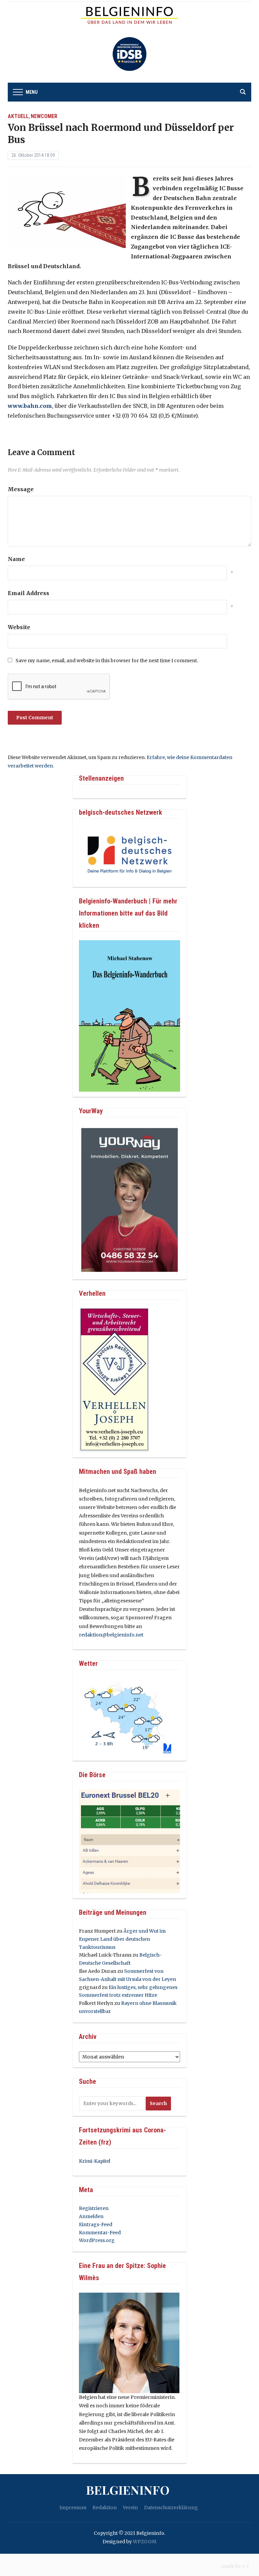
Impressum (73, 2508)
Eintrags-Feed (96, 2224)
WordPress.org (97, 2240)
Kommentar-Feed (100, 2233)
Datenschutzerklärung (171, 2508)
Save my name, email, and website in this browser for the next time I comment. (107, 661)
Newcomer (44, 116)
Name (16, 559)
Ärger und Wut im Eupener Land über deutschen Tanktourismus (122, 1939)
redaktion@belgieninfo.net (111, 1635)
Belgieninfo (128, 2490)
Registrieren (94, 2208)
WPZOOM (145, 2542)
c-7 (246, 2566)
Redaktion (105, 2508)
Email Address (28, 593)
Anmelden (91, 2216)
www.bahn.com (30, 406)
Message (21, 489)
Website (19, 627)
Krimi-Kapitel (95, 2161)
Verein (130, 2508)
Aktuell (18, 116)
